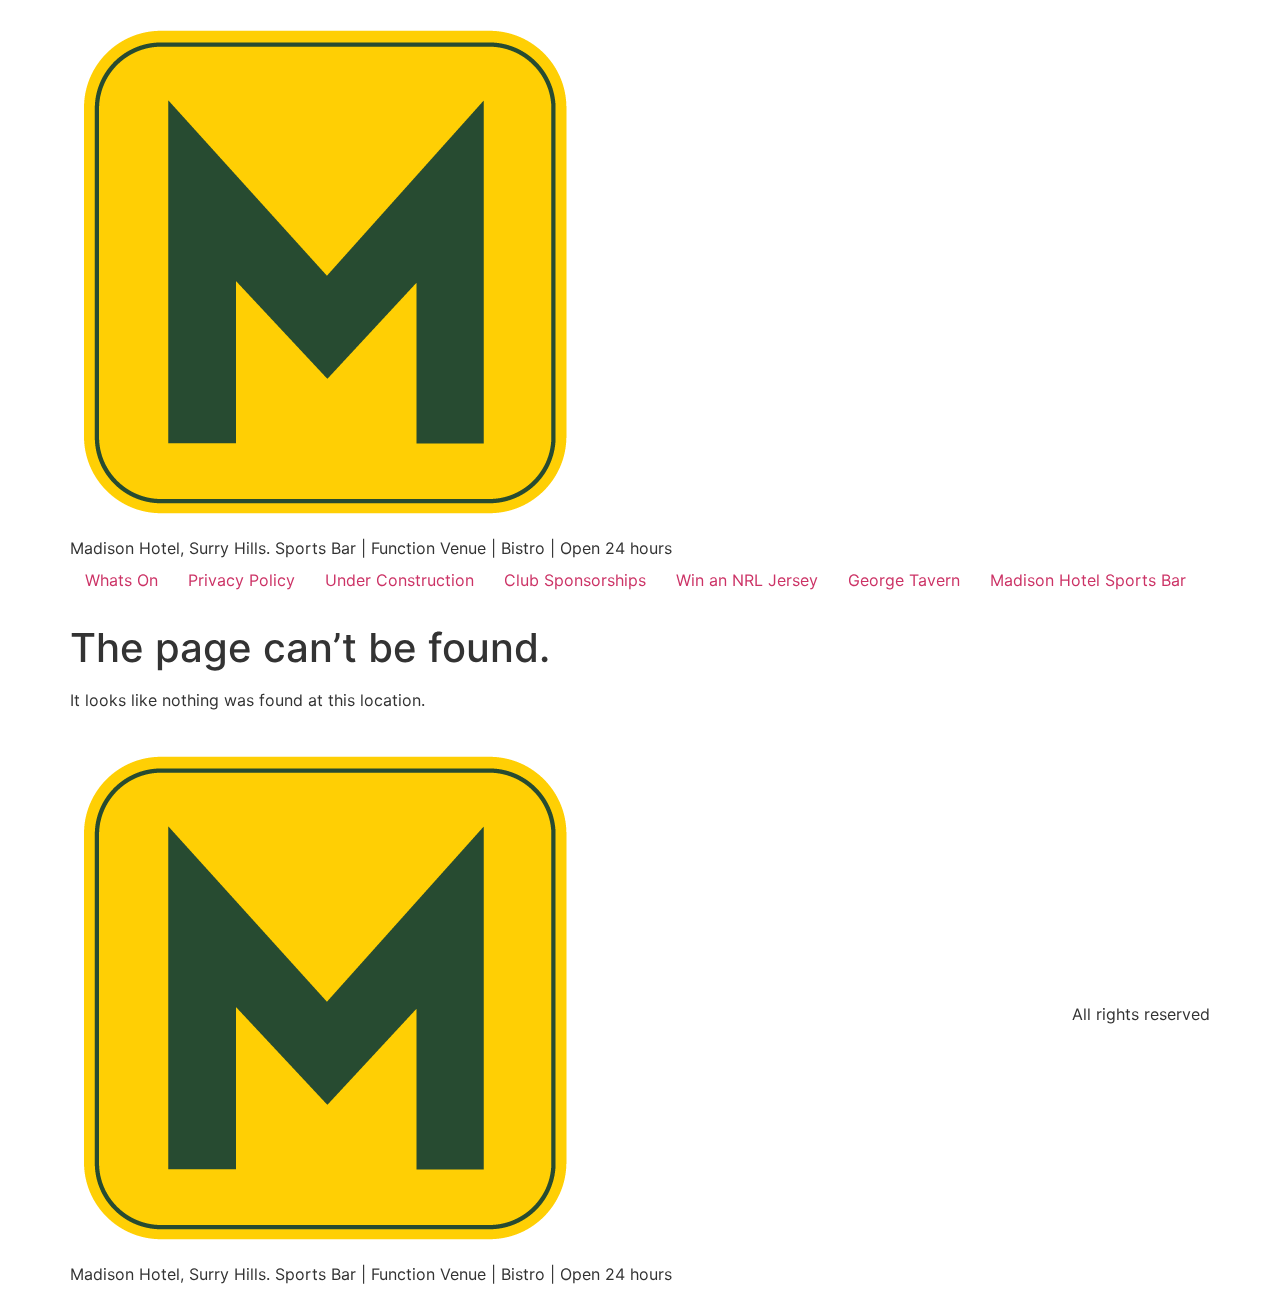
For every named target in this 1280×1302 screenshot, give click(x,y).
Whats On (121, 580)
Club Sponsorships (575, 580)
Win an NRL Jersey (747, 580)
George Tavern (904, 580)
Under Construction (399, 580)
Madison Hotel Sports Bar (1088, 580)
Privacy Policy (241, 580)
